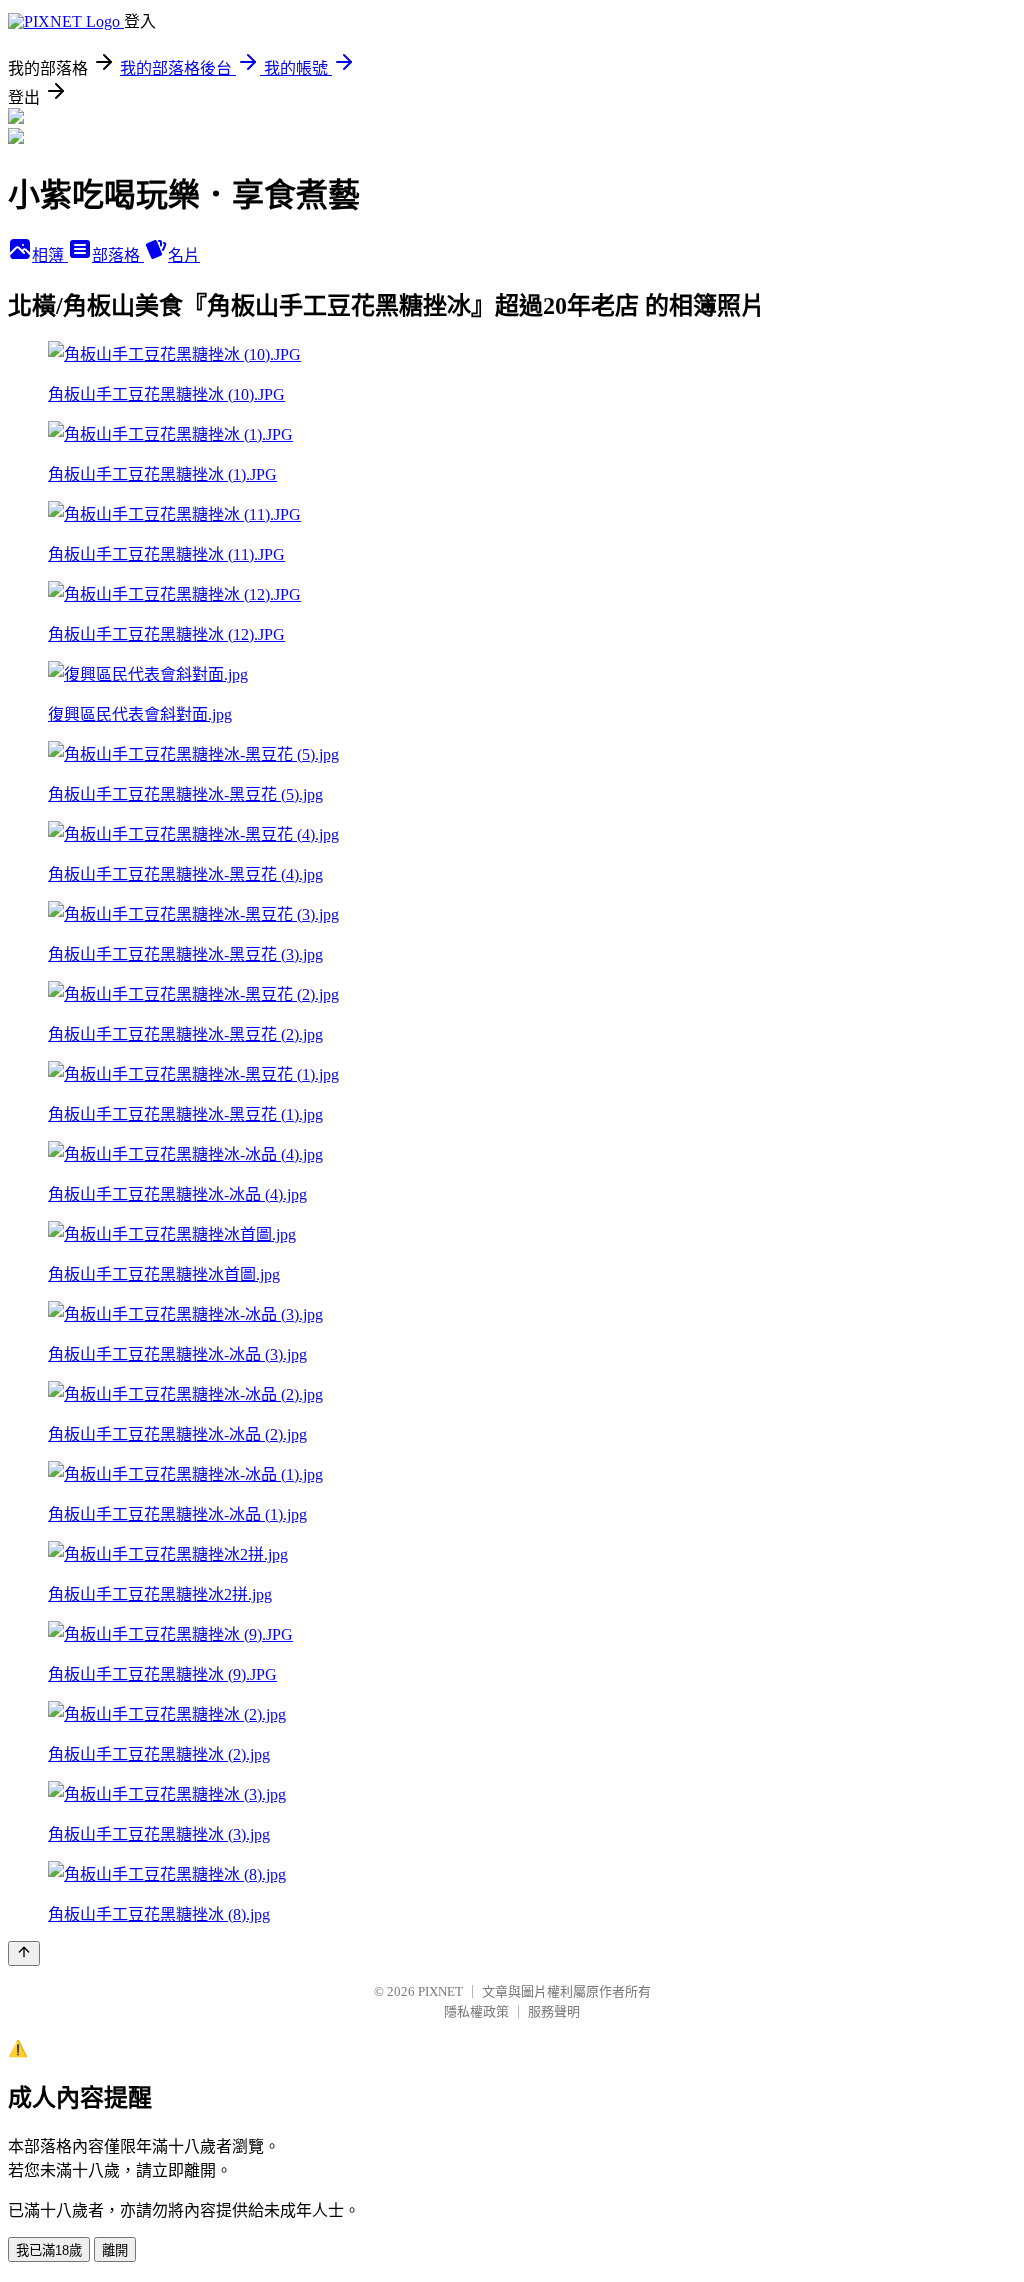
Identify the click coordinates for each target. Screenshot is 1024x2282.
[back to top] (24, 1953)
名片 (184, 255)
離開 (115, 2250)
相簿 (50, 255)
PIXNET (440, 1991)
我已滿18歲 (49, 2250)
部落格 (118, 255)
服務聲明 (554, 2011)
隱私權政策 (476, 2011)
